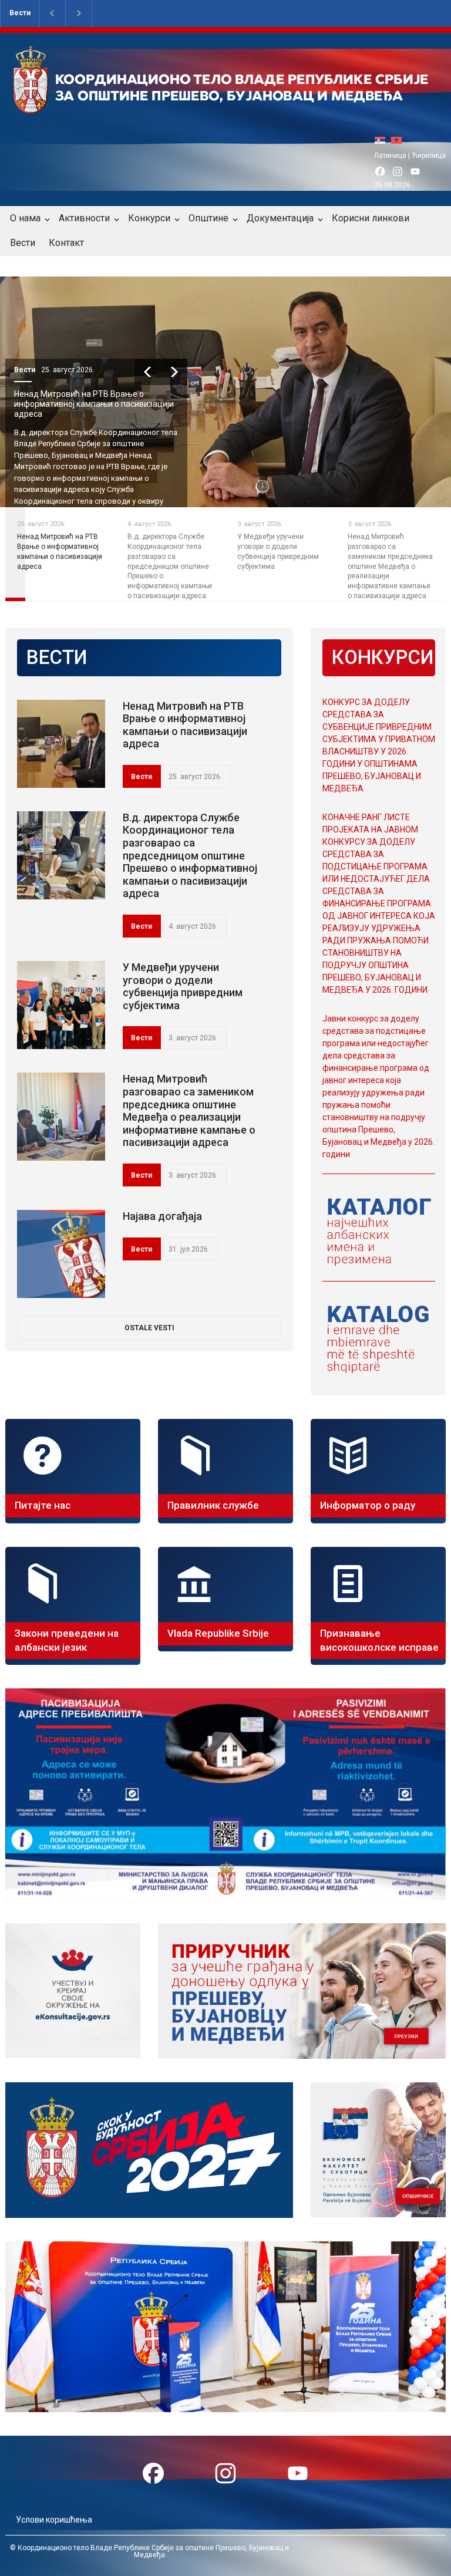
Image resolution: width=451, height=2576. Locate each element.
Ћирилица (429, 156)
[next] (174, 372)
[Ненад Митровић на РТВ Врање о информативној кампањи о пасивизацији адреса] (61, 744)
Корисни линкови (371, 218)
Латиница (390, 156)
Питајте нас (43, 1505)
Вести (20, 13)
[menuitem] (383, 140)
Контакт (66, 243)
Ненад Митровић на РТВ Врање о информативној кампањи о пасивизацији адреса (94, 404)
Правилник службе (213, 1505)
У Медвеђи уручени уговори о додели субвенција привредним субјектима (183, 986)
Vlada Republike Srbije (218, 1633)
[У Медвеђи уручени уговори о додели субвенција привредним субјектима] (61, 1005)
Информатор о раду (368, 1505)
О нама (25, 218)
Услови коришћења (54, 2520)
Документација (280, 218)
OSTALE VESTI (149, 1328)
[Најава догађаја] (61, 1254)
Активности (84, 218)
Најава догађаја (162, 1216)
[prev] (148, 372)
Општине (208, 218)
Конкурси (149, 218)
